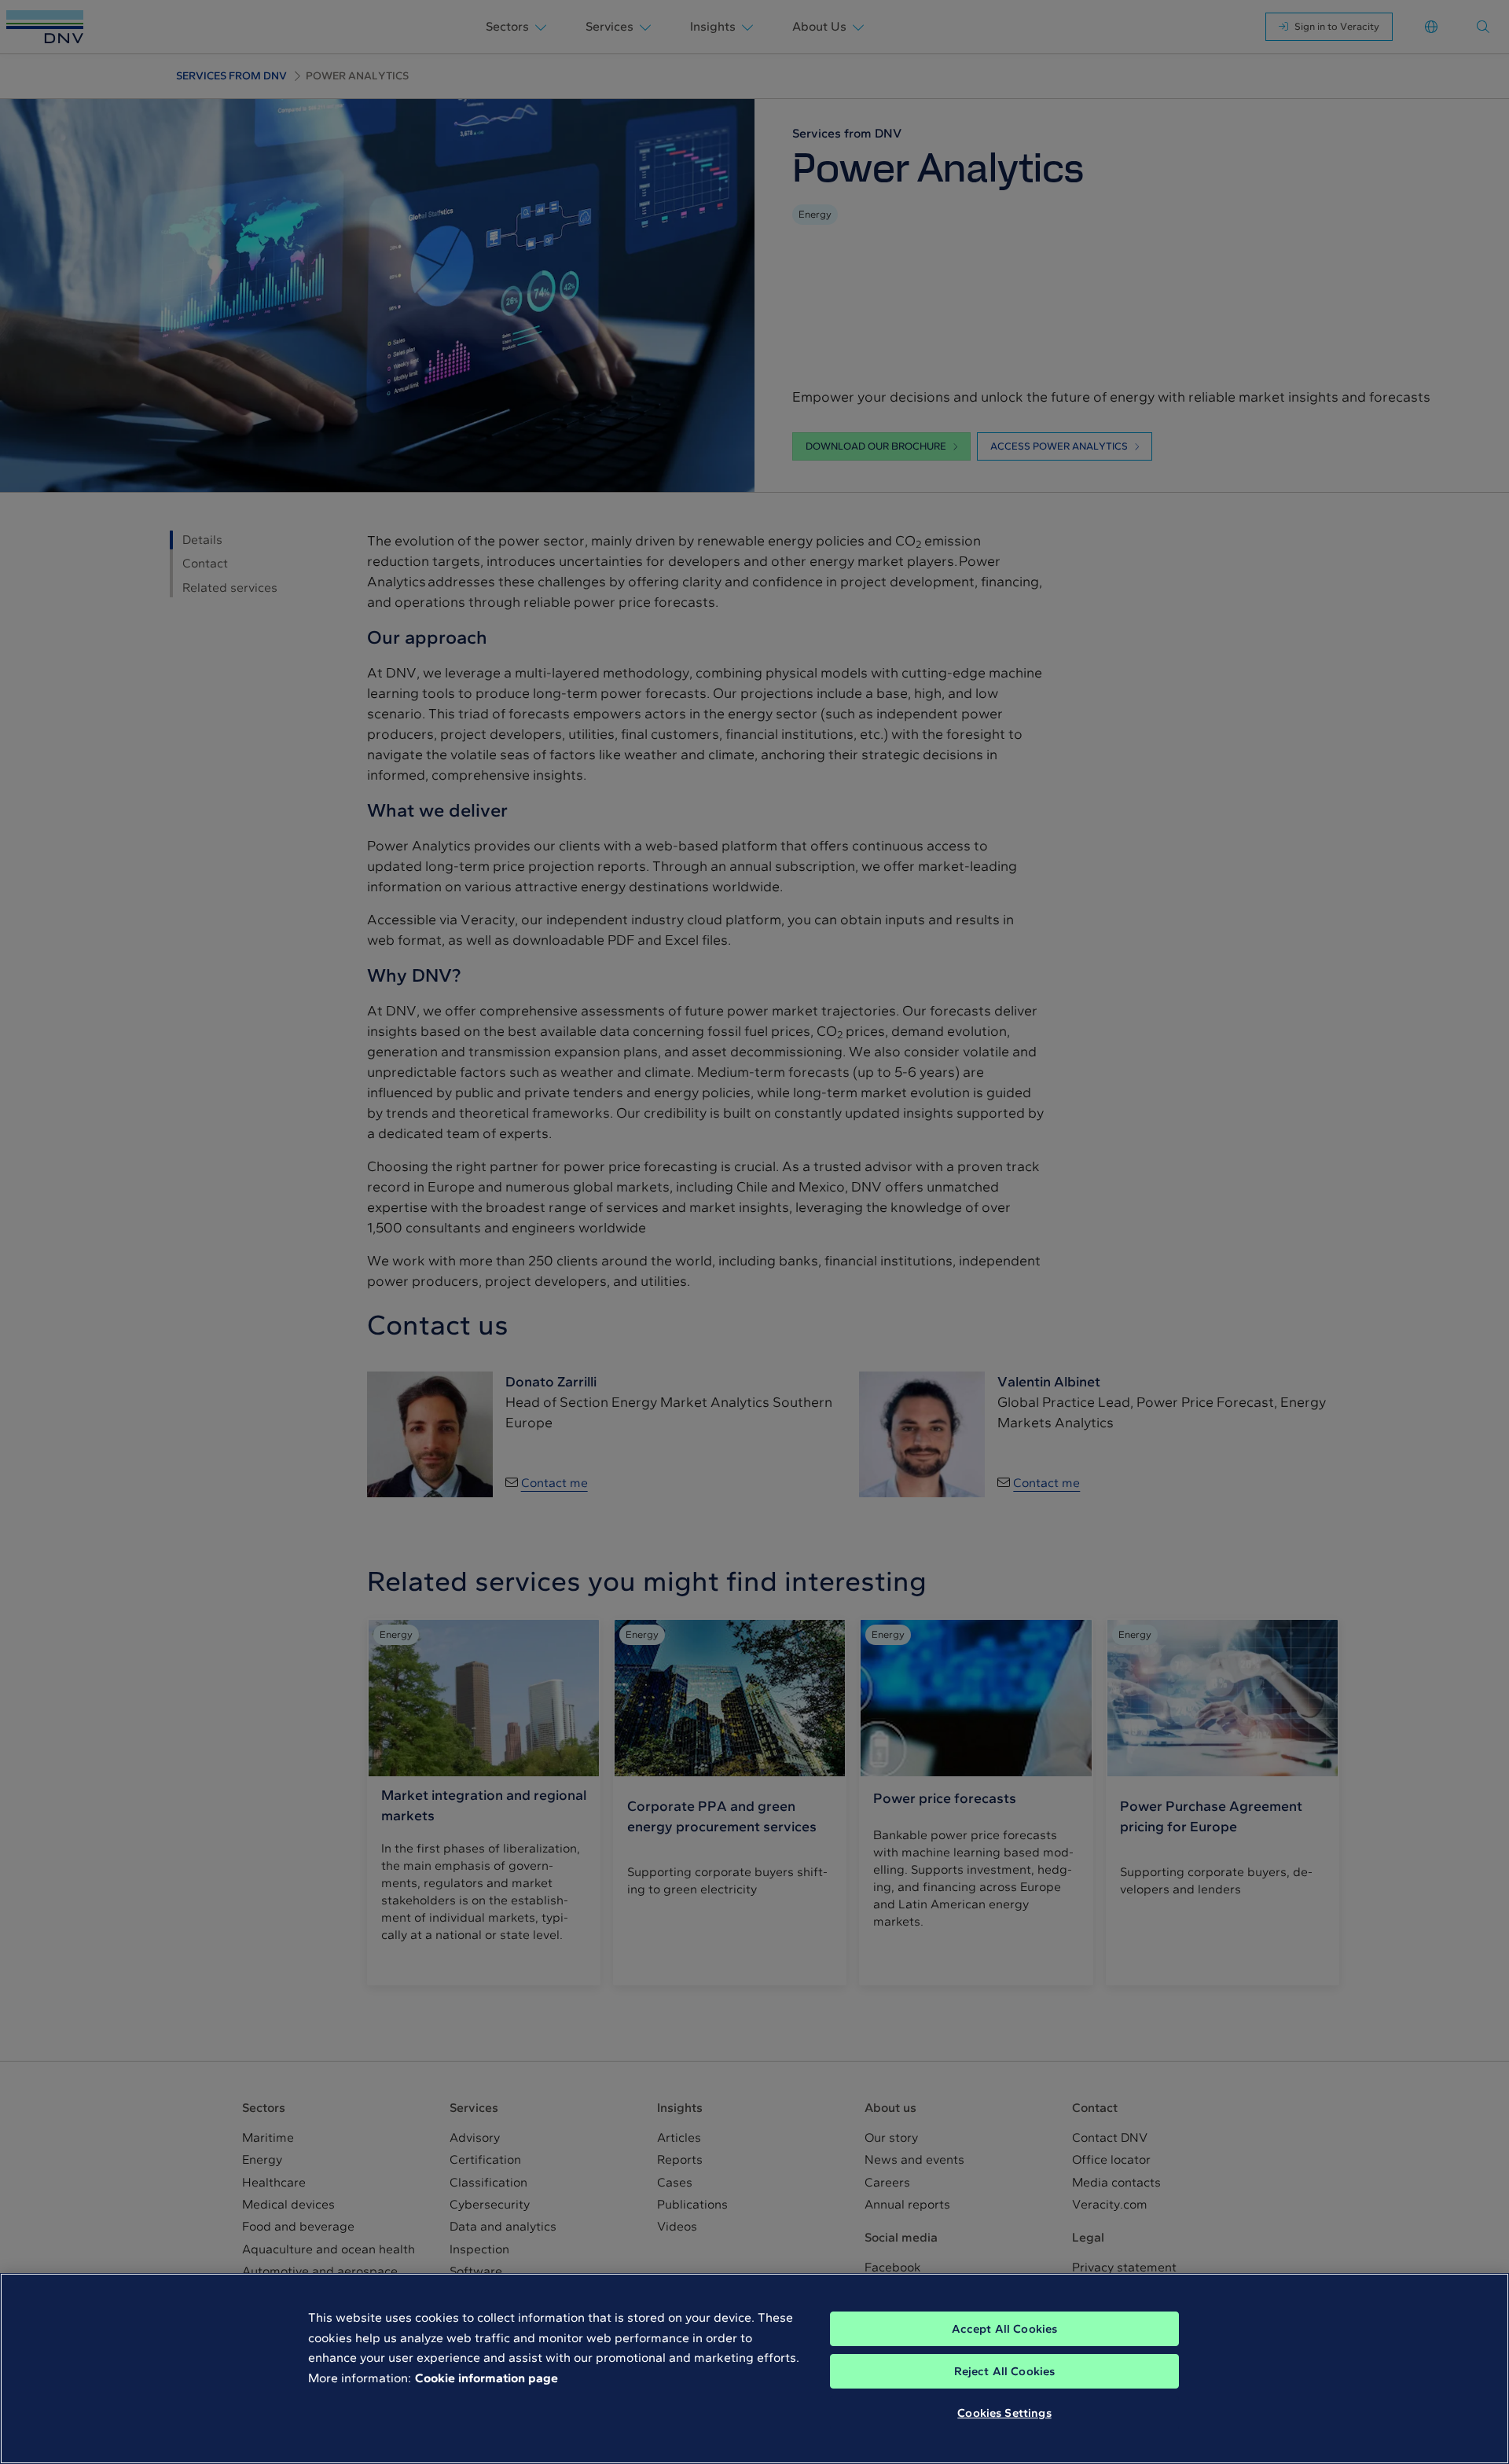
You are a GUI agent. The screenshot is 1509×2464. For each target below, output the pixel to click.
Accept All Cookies (1005, 2329)
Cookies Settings (1004, 2413)
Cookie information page (486, 2378)
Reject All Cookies (1005, 2371)
